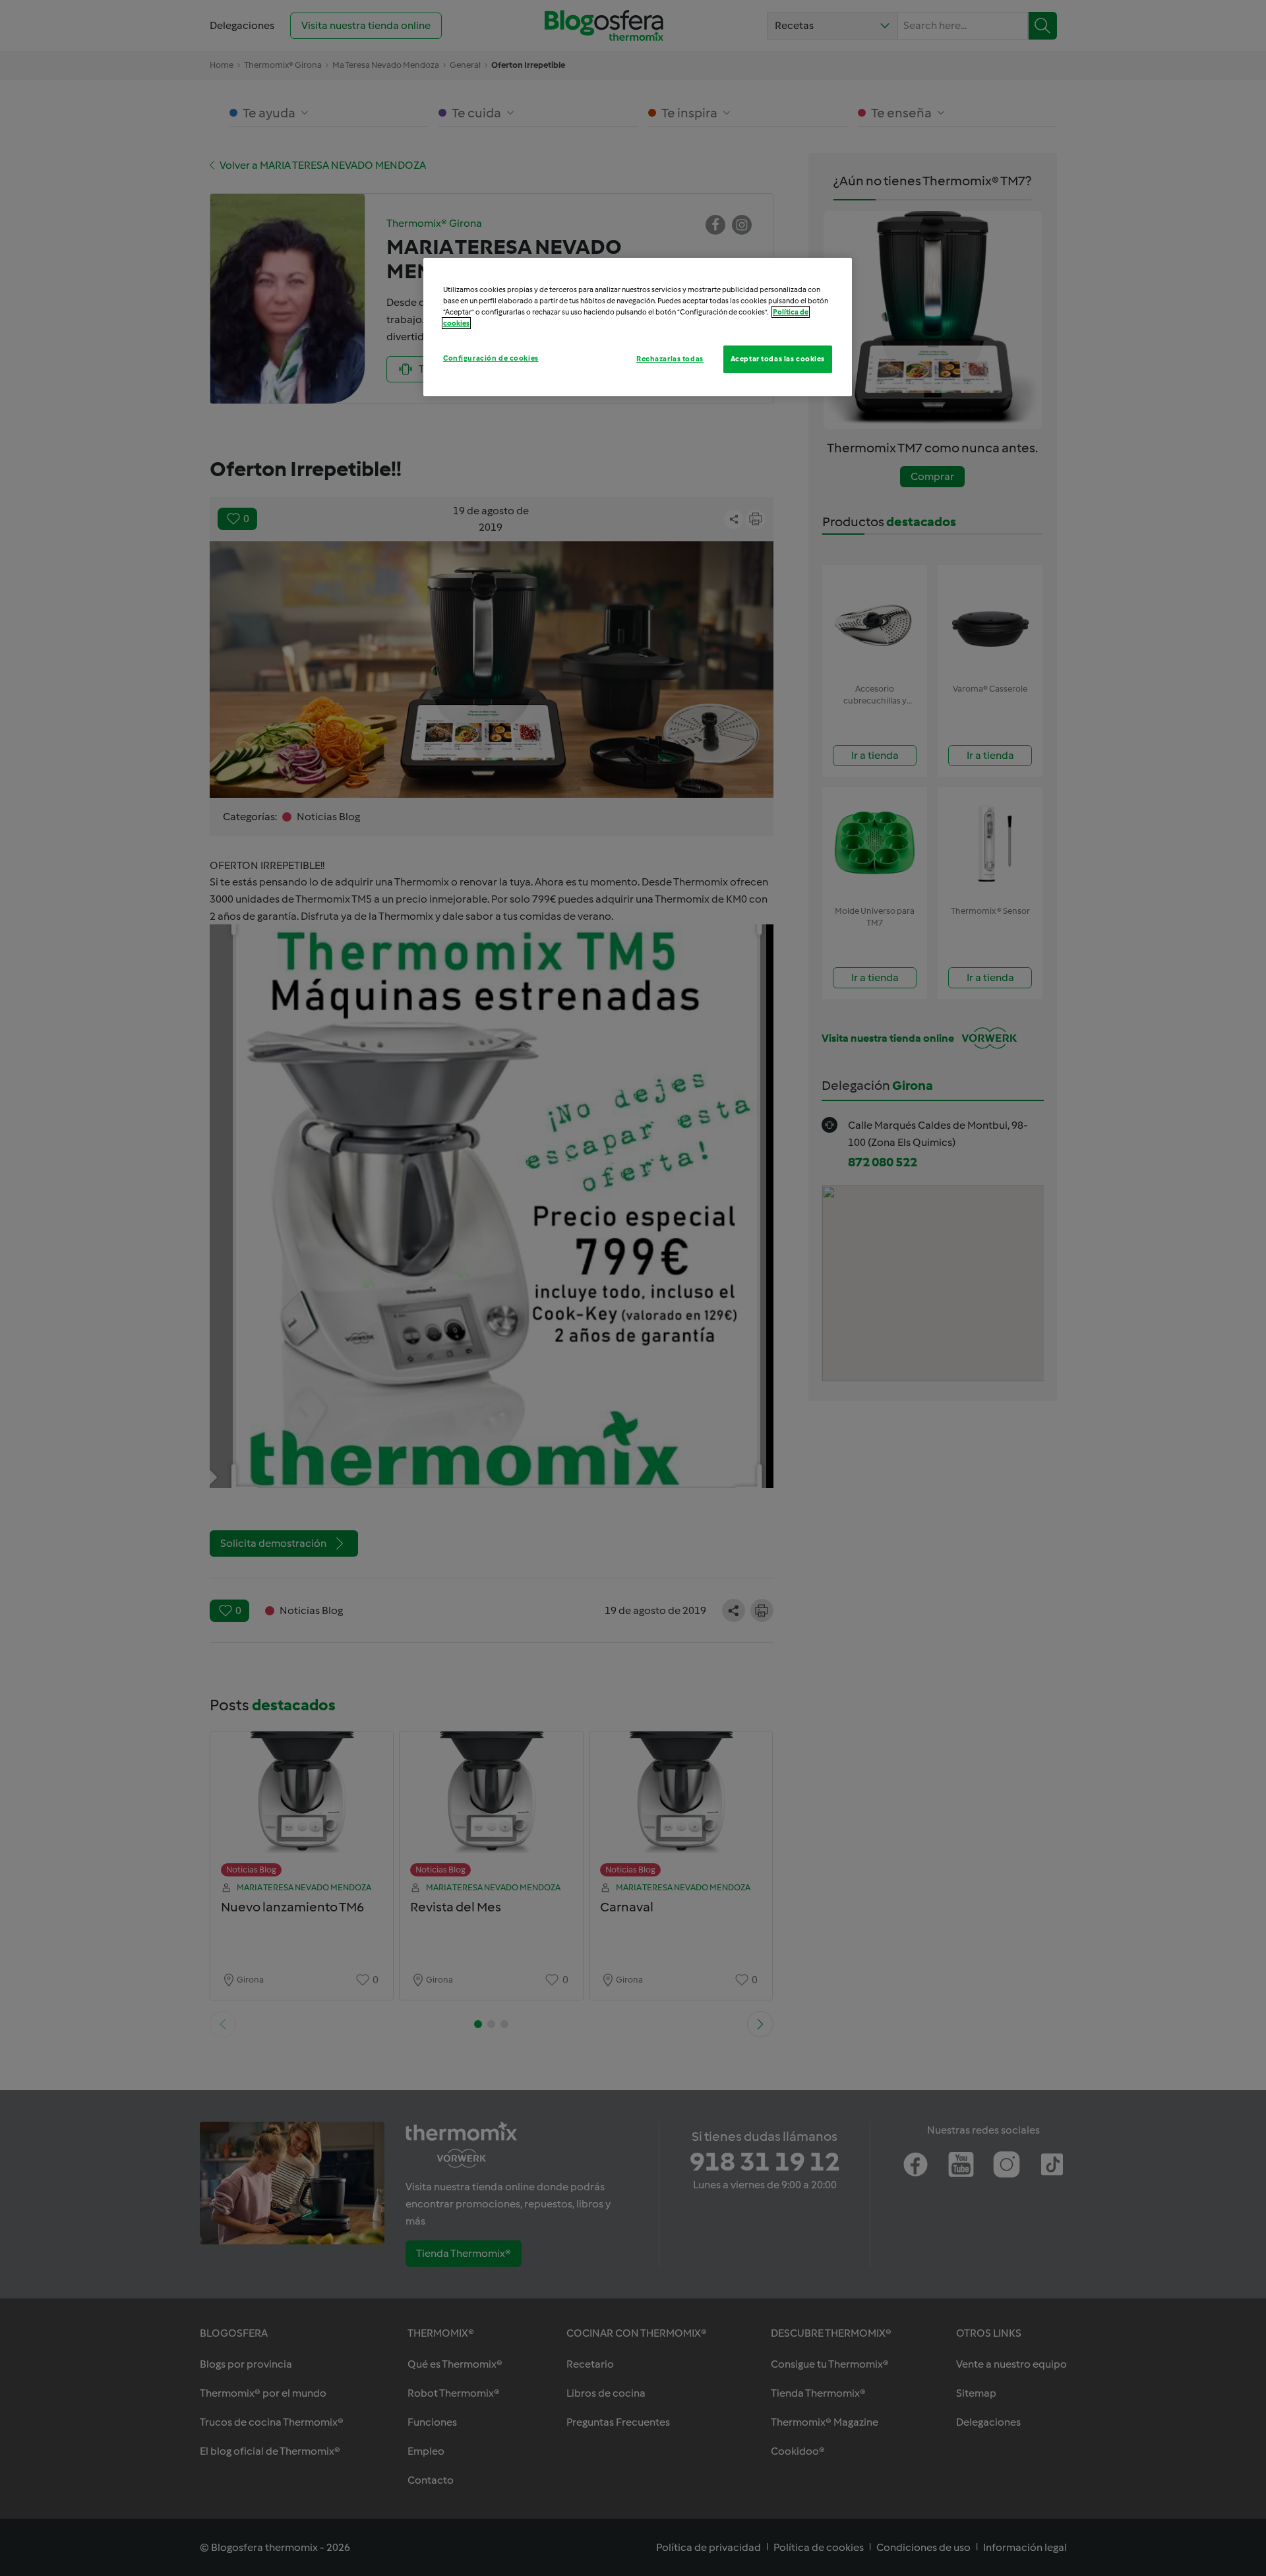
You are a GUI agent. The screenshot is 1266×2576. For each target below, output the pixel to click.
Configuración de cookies (491, 358)
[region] (638, 327)
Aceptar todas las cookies (778, 359)
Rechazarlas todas (670, 359)
